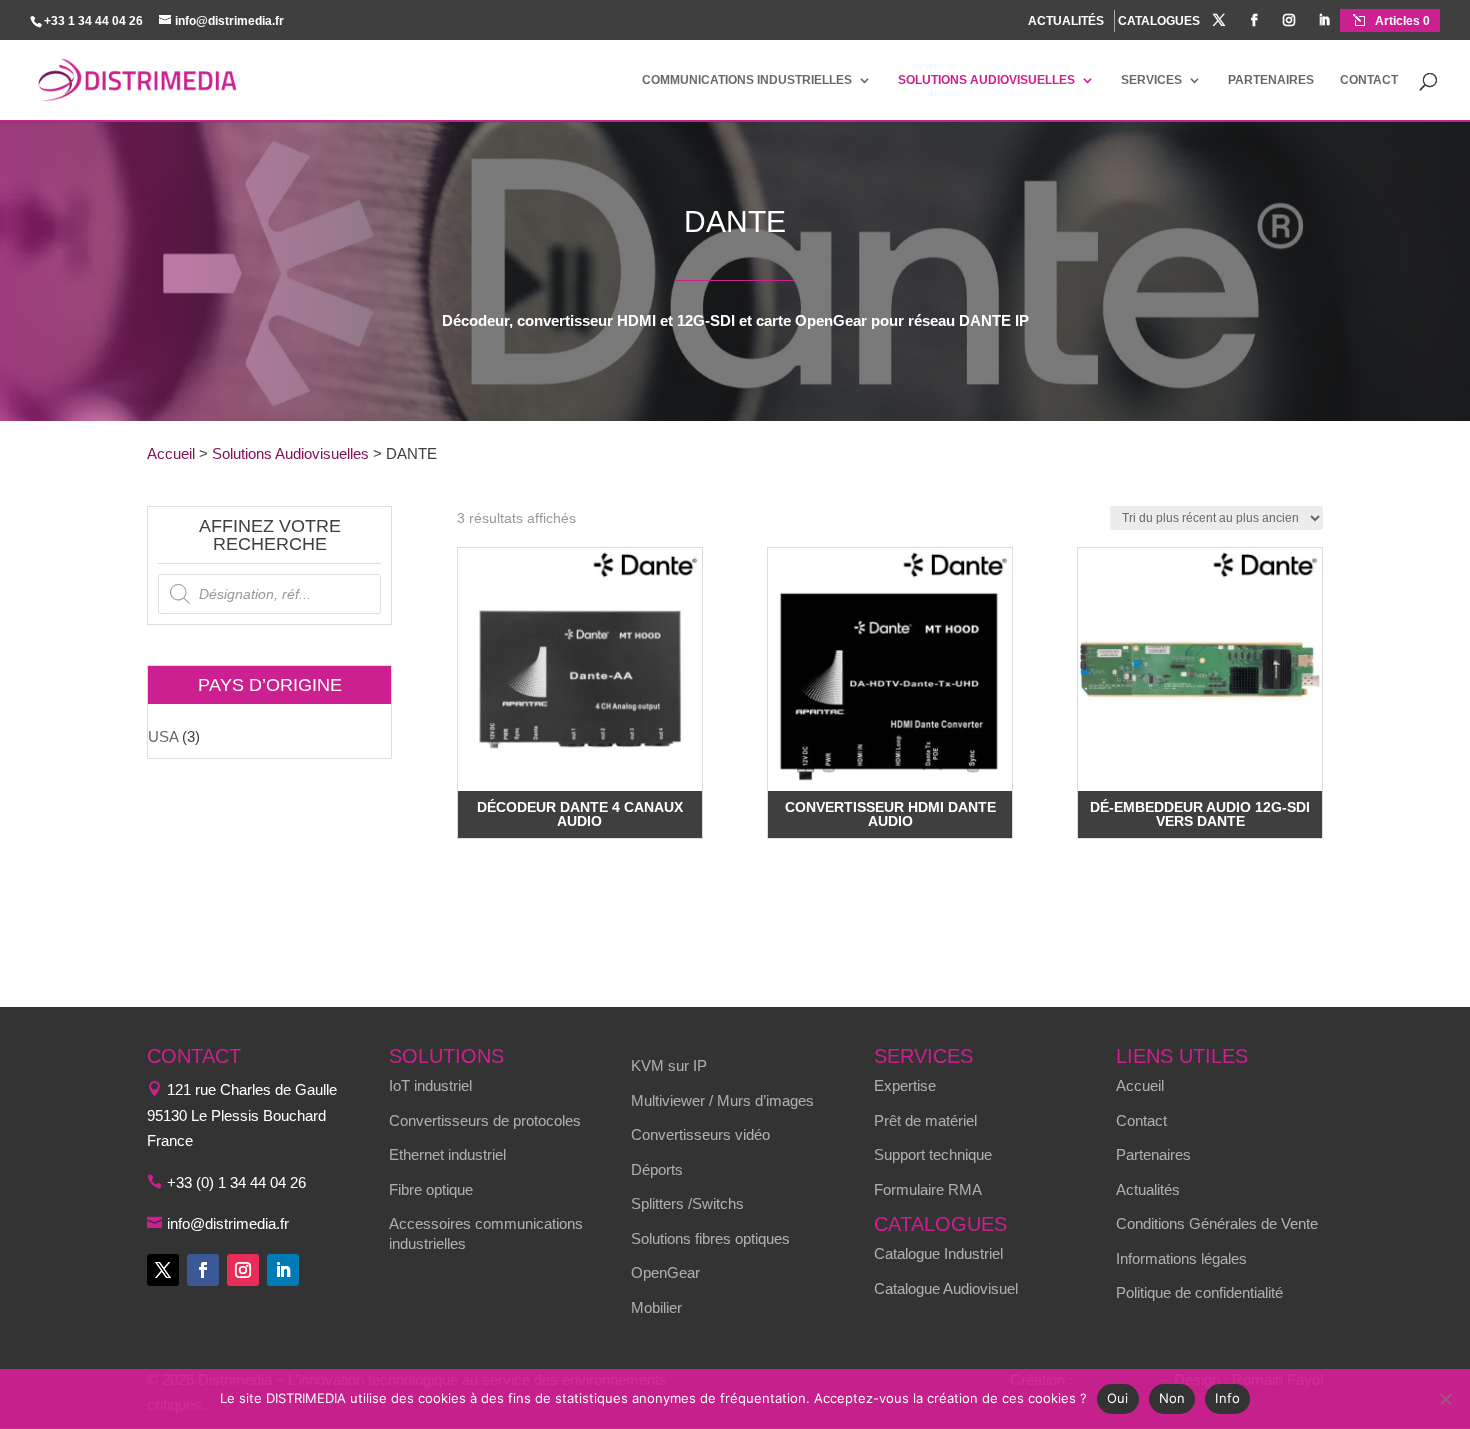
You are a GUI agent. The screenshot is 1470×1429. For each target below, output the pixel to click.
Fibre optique (431, 1189)
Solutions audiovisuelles (986, 80)
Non (1172, 1398)
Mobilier (656, 1307)
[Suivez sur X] (163, 1270)
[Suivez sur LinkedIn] (283, 1270)
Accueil (171, 453)
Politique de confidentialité (1199, 1292)
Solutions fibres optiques (710, 1238)
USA (163, 736)
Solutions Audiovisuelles (290, 453)
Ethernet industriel (447, 1154)
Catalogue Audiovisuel (946, 1288)
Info (1227, 1398)
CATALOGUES (1159, 21)
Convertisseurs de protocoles (485, 1120)
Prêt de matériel (925, 1120)
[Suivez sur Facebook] (203, 1270)
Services (1151, 80)
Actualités (1148, 1189)
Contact (1369, 80)
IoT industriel (430, 1085)
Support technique (933, 1154)
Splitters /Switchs (687, 1203)
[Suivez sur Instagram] (243, 1270)
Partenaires (1271, 80)
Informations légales (1181, 1258)
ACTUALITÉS (1066, 21)
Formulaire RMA (928, 1189)
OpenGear (665, 1272)
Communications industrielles (747, 80)
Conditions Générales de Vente (1217, 1223)
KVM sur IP (669, 1065)
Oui (1118, 1398)
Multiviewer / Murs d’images (722, 1100)
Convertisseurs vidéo (700, 1134)
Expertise (905, 1085)
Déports (657, 1169)
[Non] (1445, 1399)
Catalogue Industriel (938, 1253)
